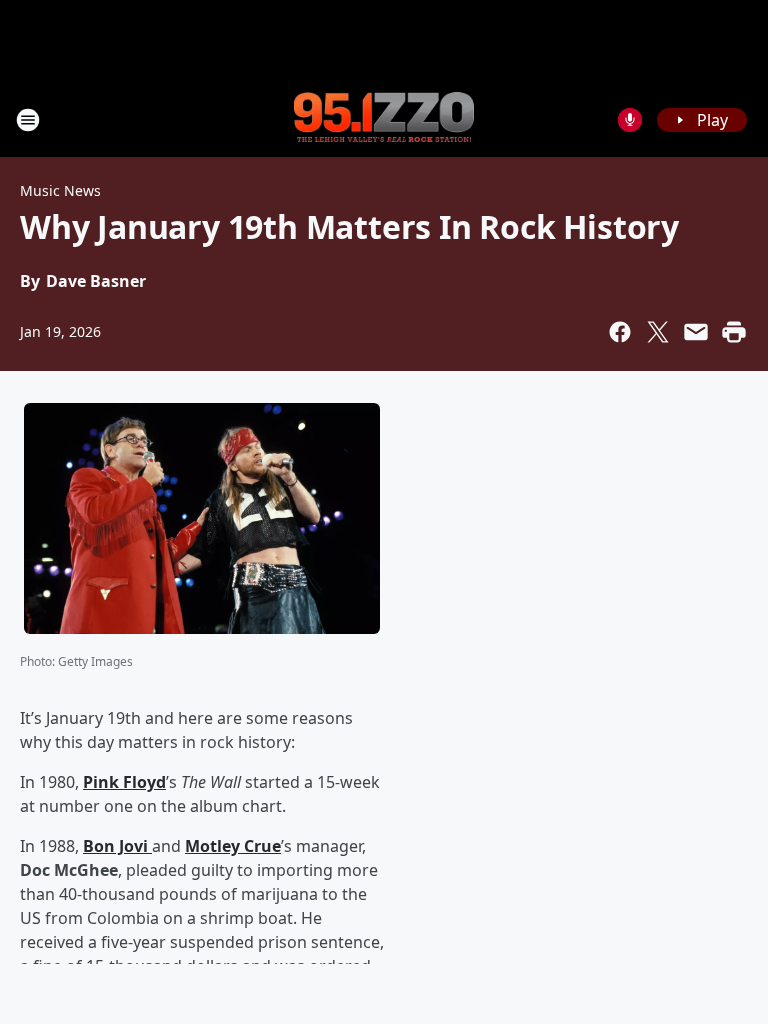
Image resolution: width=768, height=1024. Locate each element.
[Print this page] (734, 332)
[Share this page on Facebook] (620, 332)
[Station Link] (384, 119)
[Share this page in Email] (696, 332)
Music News (60, 190)
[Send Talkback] (630, 120)
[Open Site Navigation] (28, 120)
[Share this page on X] (658, 332)
